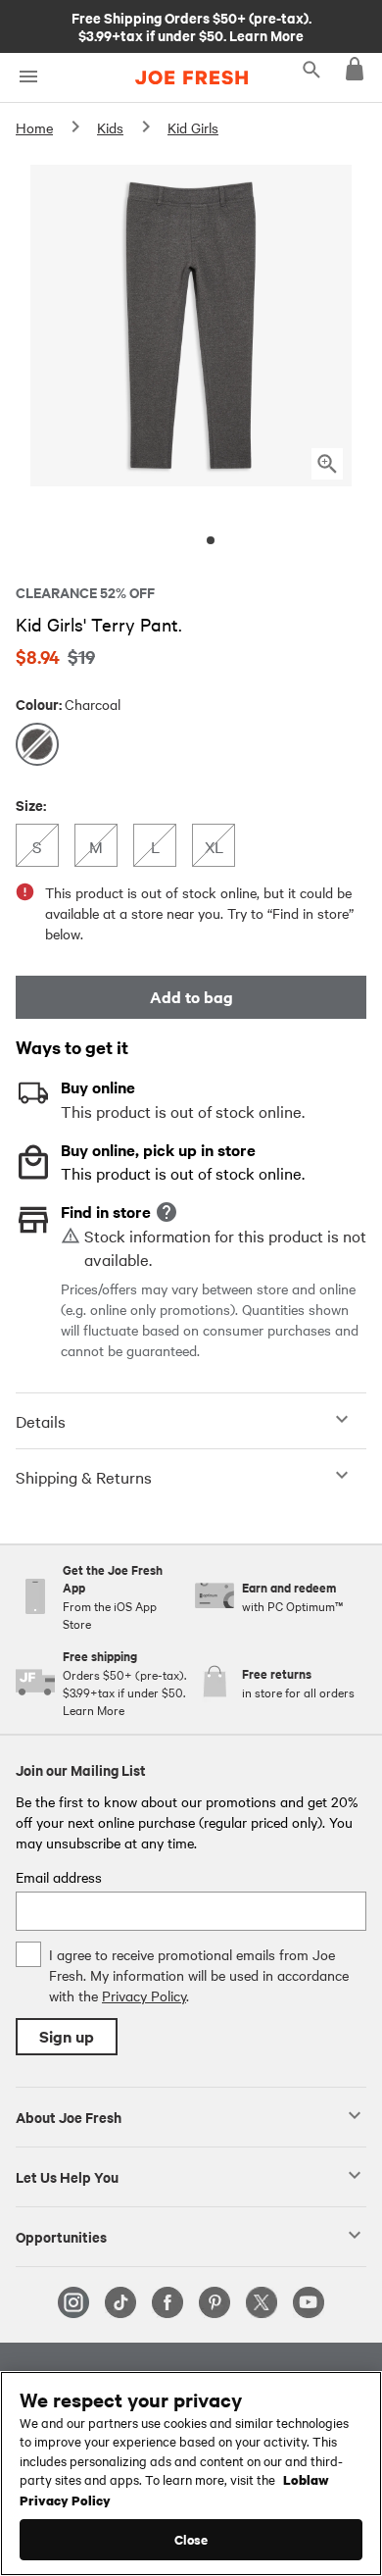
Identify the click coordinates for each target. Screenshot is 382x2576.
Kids (110, 127)
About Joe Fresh (69, 2116)
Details (41, 1421)
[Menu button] (28, 77)
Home (34, 127)
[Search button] (311, 69)
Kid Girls (193, 127)
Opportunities (61, 2236)
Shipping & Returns (84, 1477)
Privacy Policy (144, 1995)
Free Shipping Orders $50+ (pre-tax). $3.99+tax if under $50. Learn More (191, 25)
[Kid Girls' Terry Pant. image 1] (211, 540)
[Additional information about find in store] (167, 1212)
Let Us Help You (67, 2176)
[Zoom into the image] (327, 464)
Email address (59, 1877)
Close (191, 2539)
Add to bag (191, 997)
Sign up (67, 2036)
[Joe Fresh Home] (191, 77)
